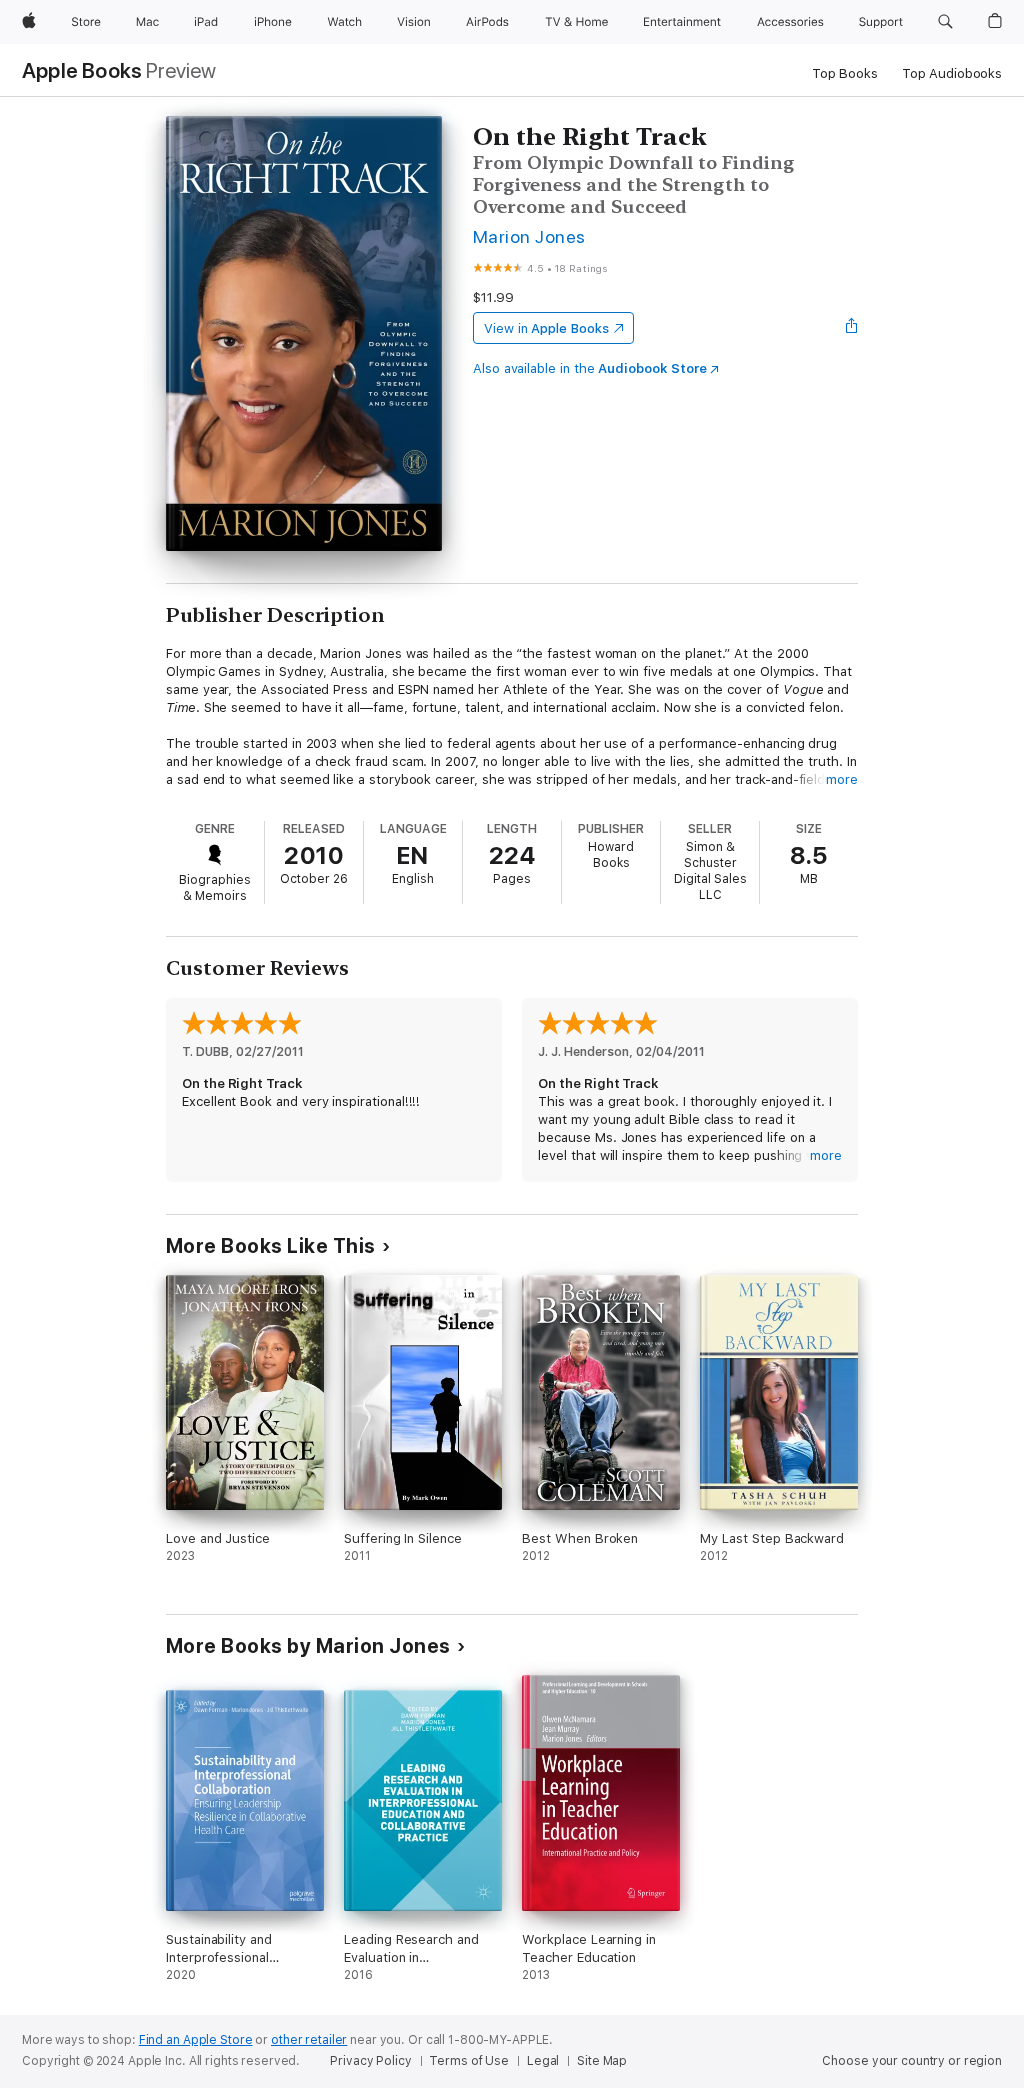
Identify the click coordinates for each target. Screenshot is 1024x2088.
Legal (543, 2061)
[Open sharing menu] (852, 328)
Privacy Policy (370, 2061)
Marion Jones (529, 236)
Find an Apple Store (196, 2040)
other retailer (309, 2040)
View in (546, 328)
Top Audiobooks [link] (952, 73)
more (842, 779)
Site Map (602, 2061)
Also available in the (590, 368)
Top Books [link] (845, 73)
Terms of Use (469, 2061)
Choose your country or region (912, 2061)
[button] (945, 22)
